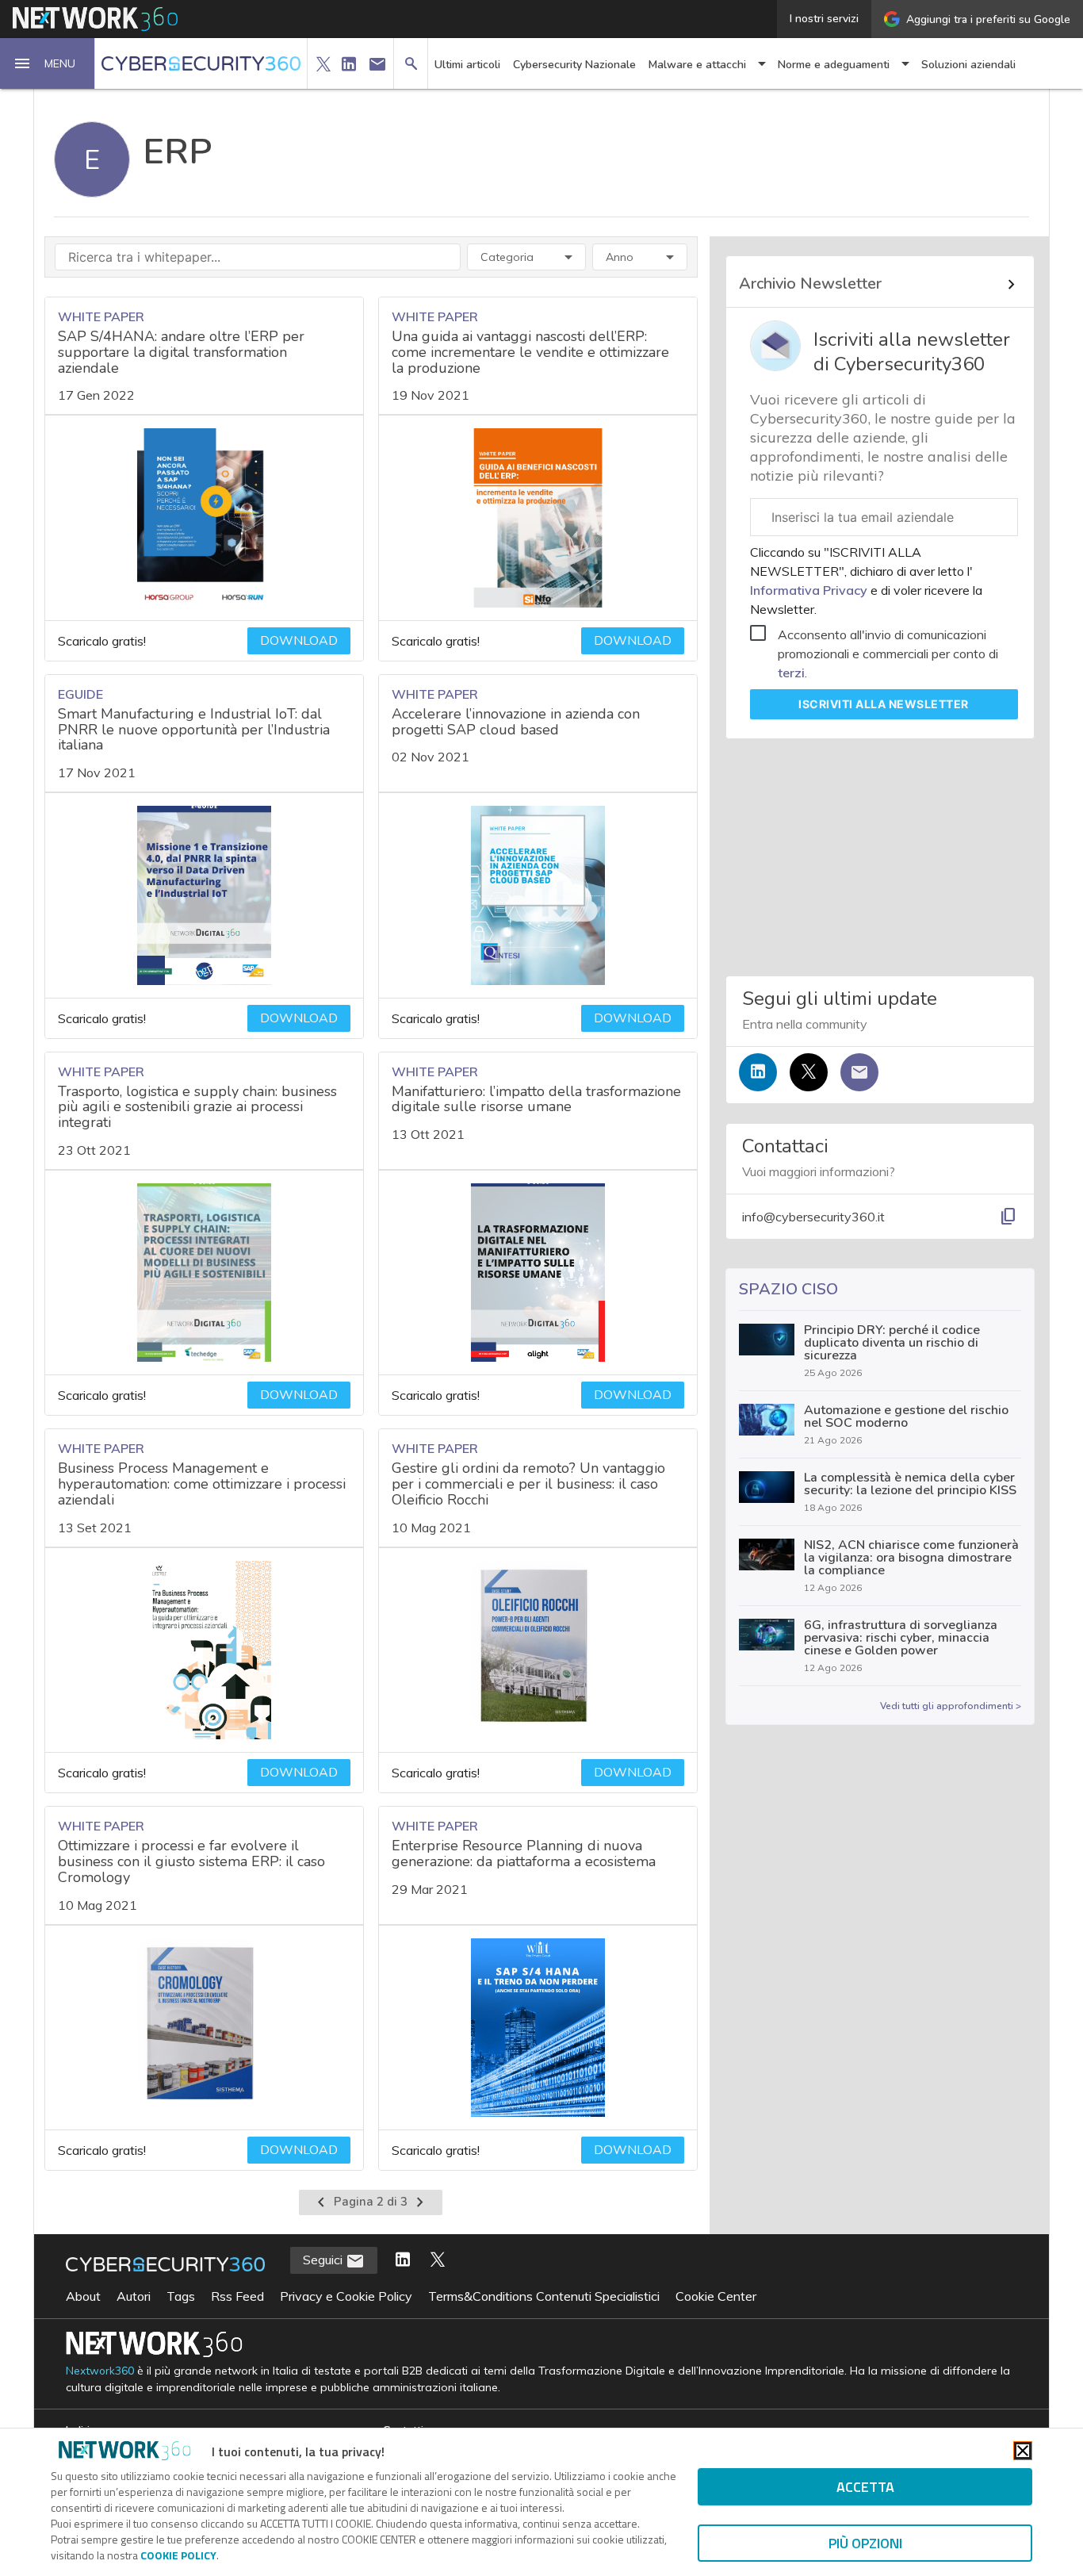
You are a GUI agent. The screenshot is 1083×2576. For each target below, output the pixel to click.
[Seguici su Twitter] (809, 1072)
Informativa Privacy (810, 590)
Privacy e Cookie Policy (346, 2296)
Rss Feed (237, 2296)
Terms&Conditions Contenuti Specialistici (544, 2296)
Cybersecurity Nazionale (574, 65)
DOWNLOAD (299, 641)
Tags (181, 2296)
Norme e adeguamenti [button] (834, 65)
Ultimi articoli (467, 65)
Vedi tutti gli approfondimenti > (951, 1706)
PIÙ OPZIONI (865, 2543)
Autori (134, 2296)
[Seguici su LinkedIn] (758, 1072)
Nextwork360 (100, 2371)
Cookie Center (716, 2296)
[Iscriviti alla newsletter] (859, 1072)
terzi (791, 673)
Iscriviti (884, 704)
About (83, 2296)
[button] (48, 63)
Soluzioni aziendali (968, 65)
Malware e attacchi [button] (697, 65)
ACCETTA (865, 2487)
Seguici (324, 2260)
